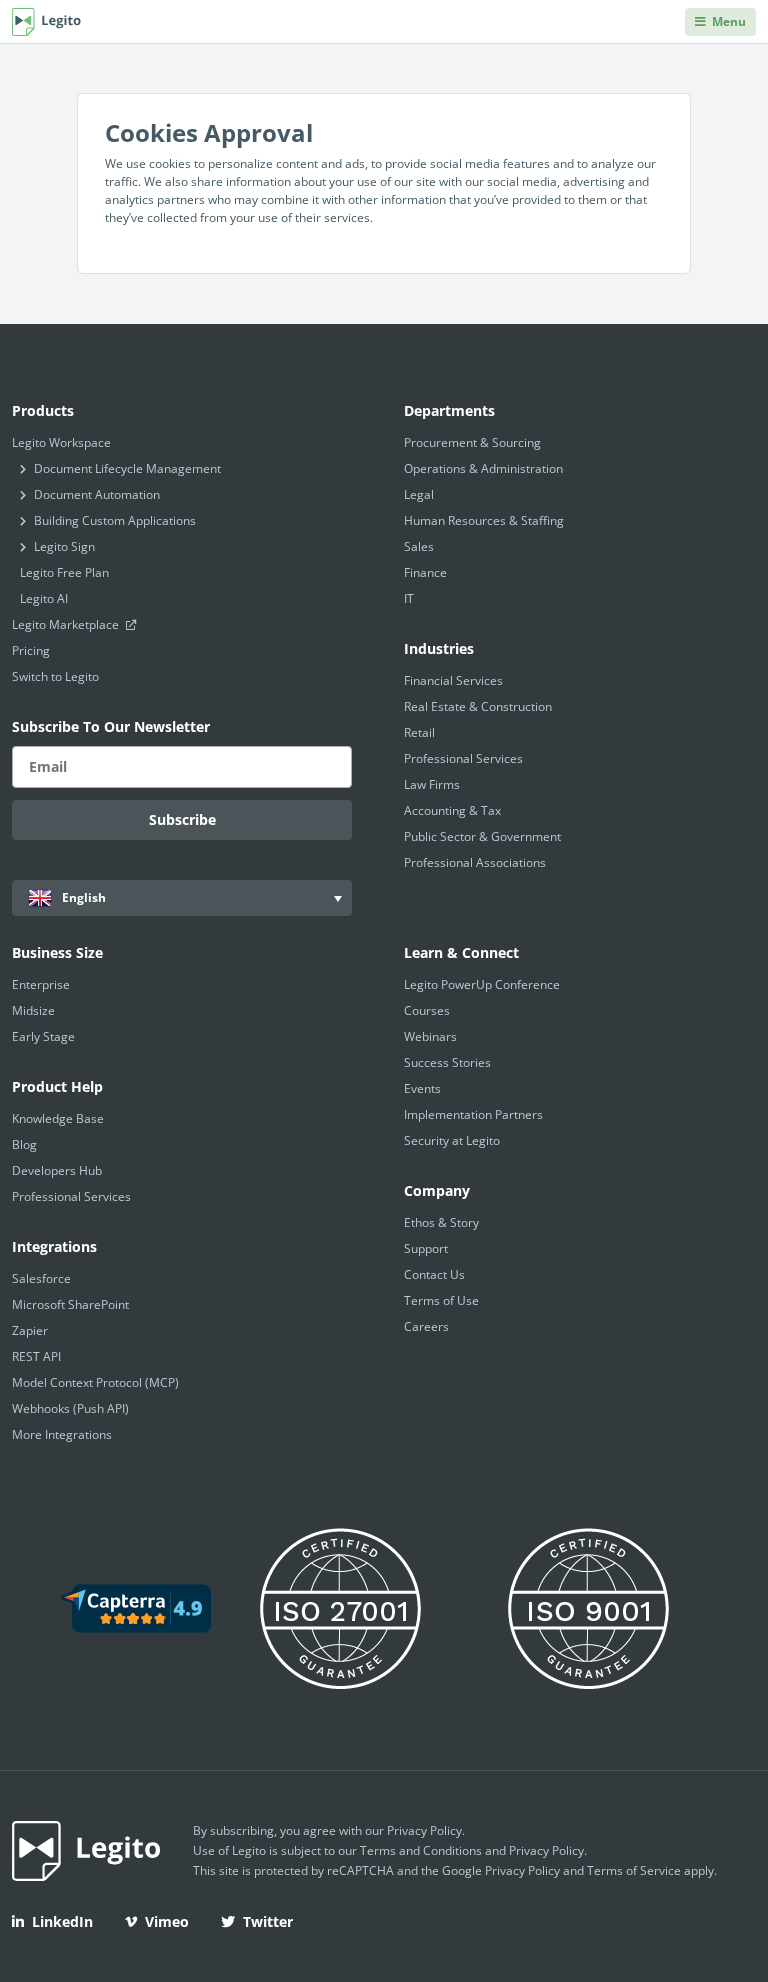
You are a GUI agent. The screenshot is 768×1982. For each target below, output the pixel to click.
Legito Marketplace (67, 624)
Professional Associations (475, 862)
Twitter (268, 1921)
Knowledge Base (58, 1118)
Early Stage (43, 1036)
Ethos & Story (441, 1222)
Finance (425, 572)
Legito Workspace (61, 442)
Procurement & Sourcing (472, 442)
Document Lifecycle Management (127, 468)
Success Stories (447, 1062)
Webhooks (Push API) (70, 1408)
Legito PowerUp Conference (482, 984)
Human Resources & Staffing (484, 520)
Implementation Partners (473, 1114)
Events (422, 1088)
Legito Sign (64, 546)
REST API (36, 1356)
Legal (419, 494)
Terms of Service (634, 1870)
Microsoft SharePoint (70, 1304)
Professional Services (463, 758)
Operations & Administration (483, 468)
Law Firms (432, 784)
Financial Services (453, 680)
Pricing (31, 650)
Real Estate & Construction (478, 706)
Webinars (430, 1036)
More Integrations (62, 1434)
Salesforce (41, 1278)
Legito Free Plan (64, 572)
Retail (419, 732)
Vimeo (167, 1921)
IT (409, 598)
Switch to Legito (55, 676)
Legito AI (44, 598)
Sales (419, 546)
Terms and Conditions (421, 1850)
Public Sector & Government (482, 836)
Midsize (33, 1010)
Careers (426, 1326)
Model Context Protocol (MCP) (95, 1382)
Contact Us (434, 1274)
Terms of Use (441, 1300)
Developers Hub (57, 1170)
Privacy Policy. (548, 1850)
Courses (427, 1010)
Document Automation (97, 494)
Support (426, 1248)
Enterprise (41, 984)
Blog (24, 1144)
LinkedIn (62, 1921)
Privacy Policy (424, 1830)
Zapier (30, 1330)
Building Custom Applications (115, 520)
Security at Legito (452, 1140)
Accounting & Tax (452, 810)
